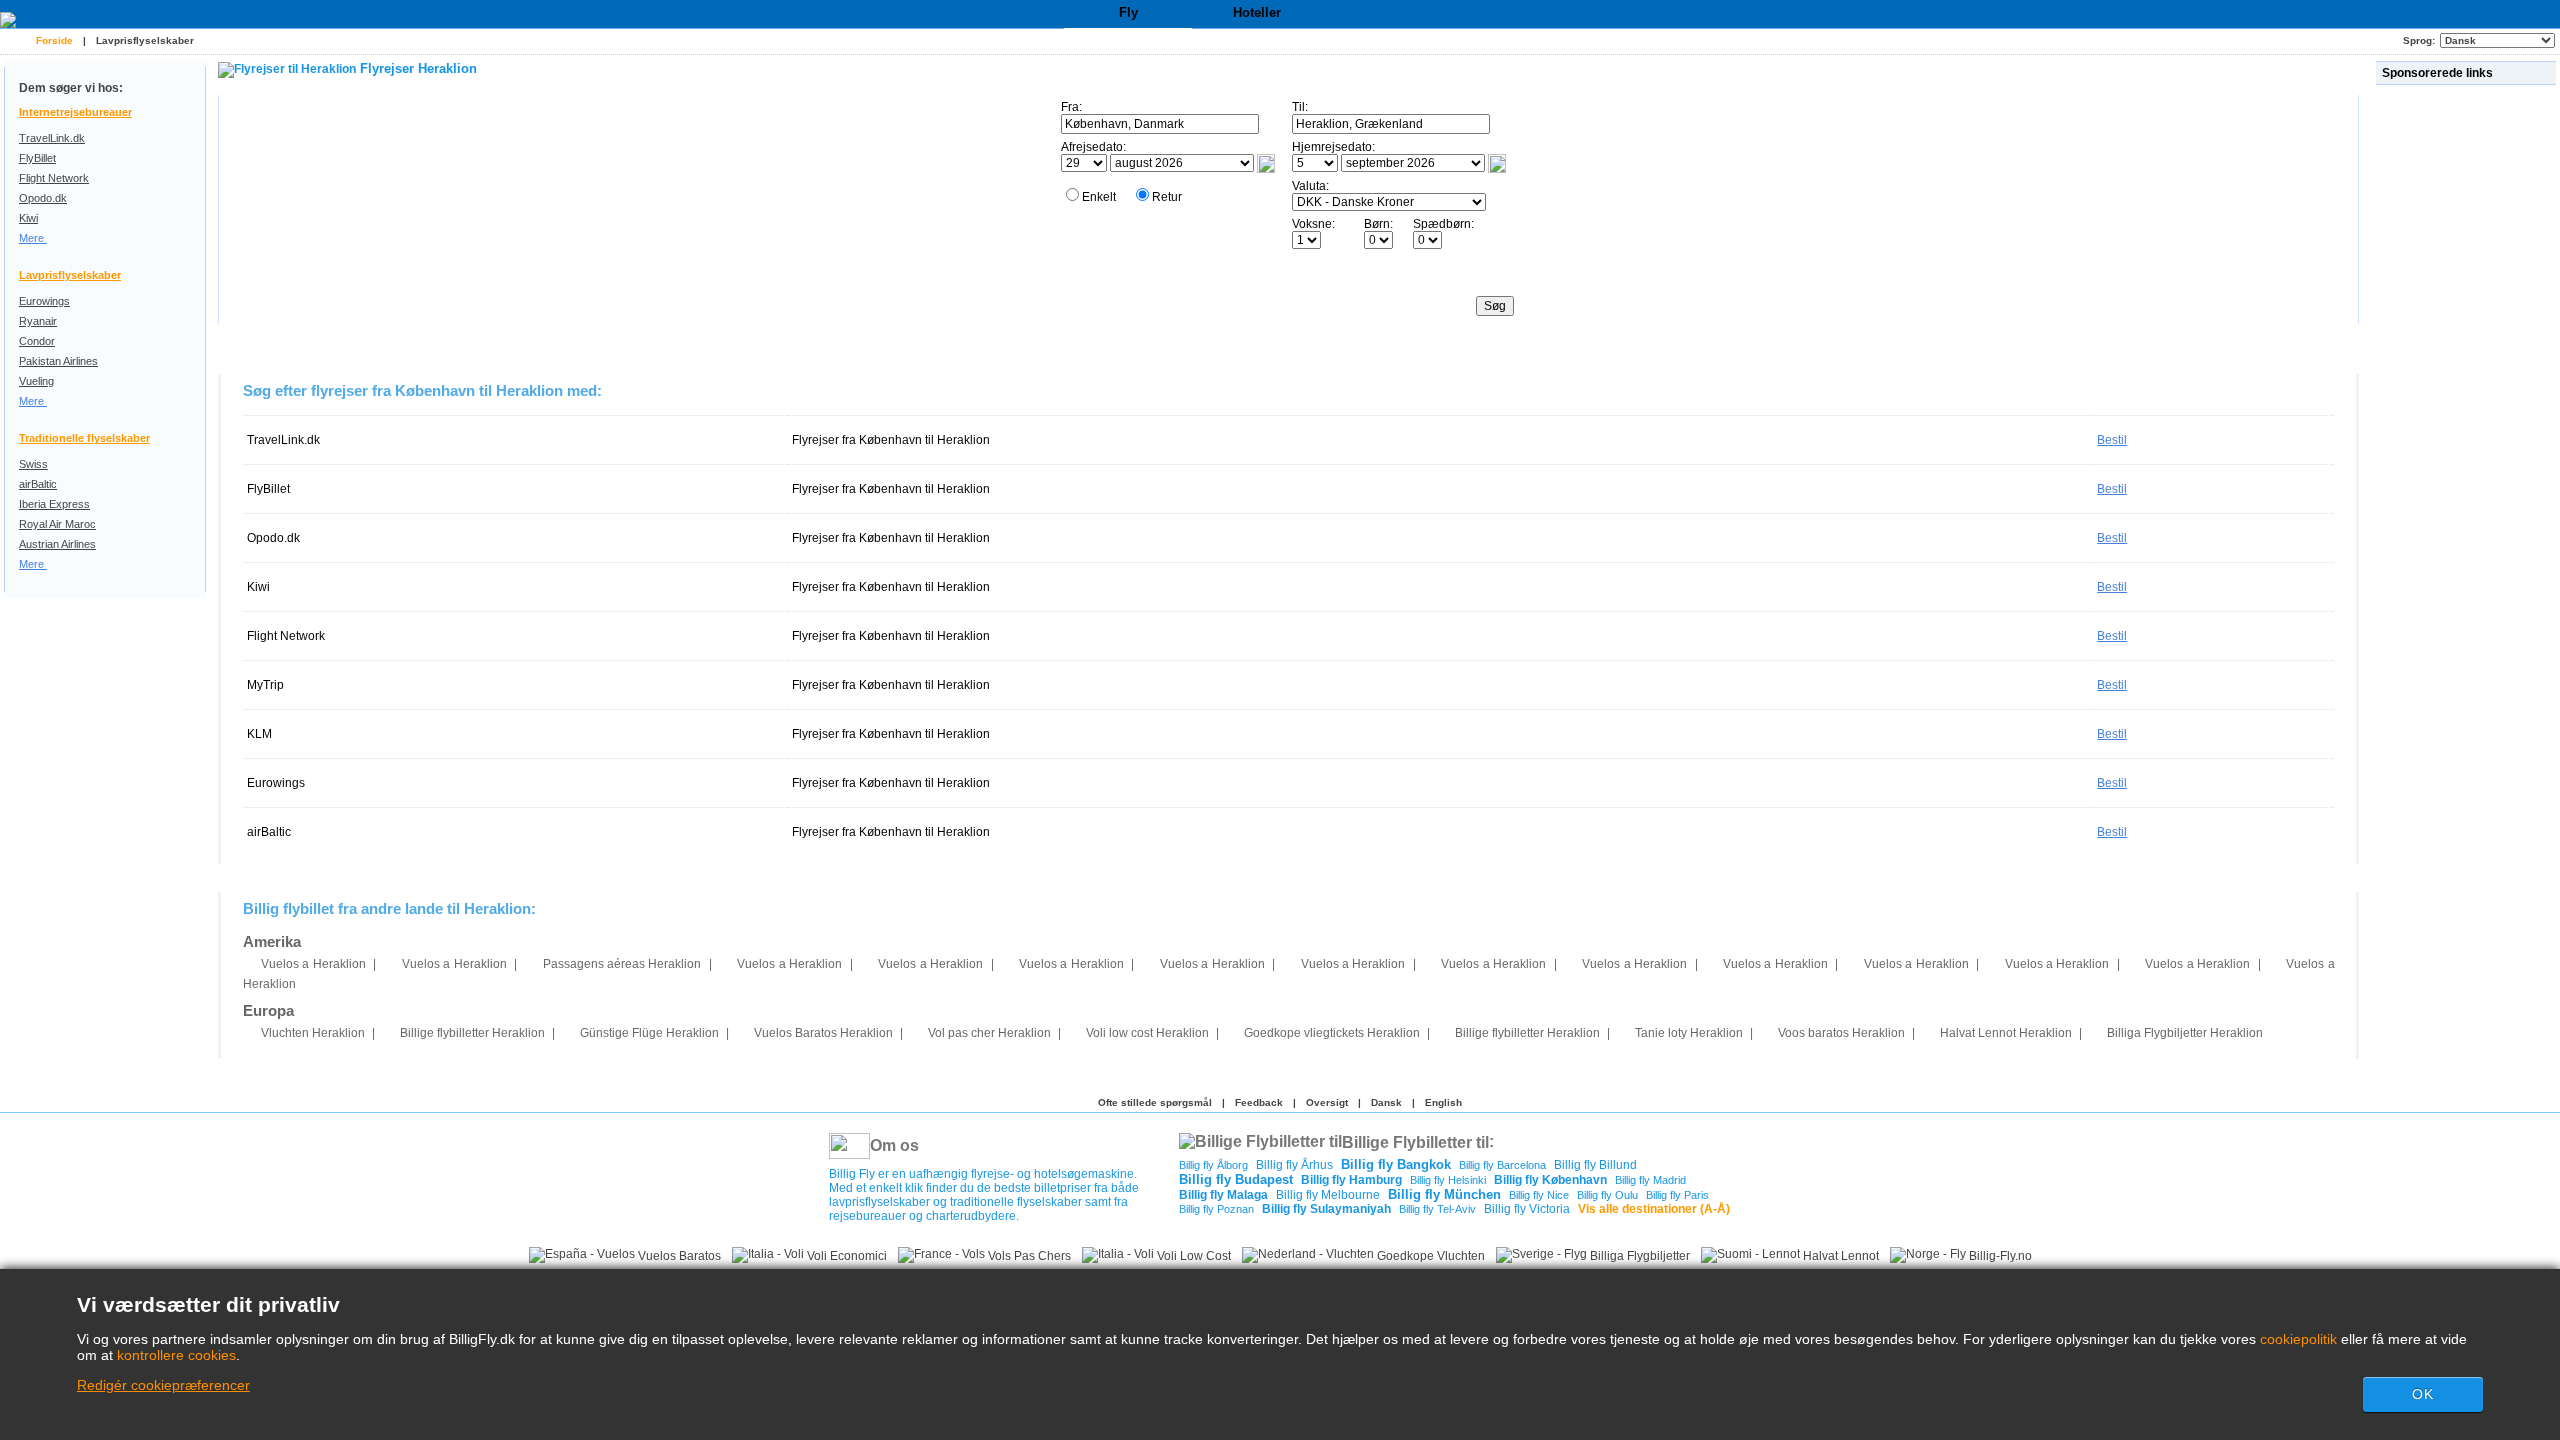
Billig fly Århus (1294, 1165)
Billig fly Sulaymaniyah (1326, 1209)
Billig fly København (1550, 1180)
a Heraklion (313, 964)
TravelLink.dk (52, 138)
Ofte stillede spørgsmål (1155, 1102)
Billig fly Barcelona (1502, 1165)
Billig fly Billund (1595, 1165)
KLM (259, 734)
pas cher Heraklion (989, 1033)
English (1443, 1102)
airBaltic (38, 484)
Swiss (33, 464)
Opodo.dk (43, 198)
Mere (33, 238)
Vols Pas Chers (1028, 1256)
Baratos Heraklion (823, 1033)
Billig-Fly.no (1999, 1256)
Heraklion (313, 1033)
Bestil (2112, 440)
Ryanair (38, 321)
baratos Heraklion (1841, 1033)
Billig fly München (1444, 1194)
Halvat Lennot (1839, 1256)
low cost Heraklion (1147, 1033)
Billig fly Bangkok (1396, 1164)
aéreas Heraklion (622, 964)
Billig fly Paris (1677, 1195)
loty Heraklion (1689, 1033)
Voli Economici (845, 1256)
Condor (37, 341)
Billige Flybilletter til (1415, 1141)
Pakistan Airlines (58, 361)
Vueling (36, 381)
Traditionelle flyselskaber (84, 438)
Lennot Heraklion (2006, 1033)
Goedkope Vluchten (1429, 1256)
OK (2423, 1394)
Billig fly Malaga (1223, 1195)
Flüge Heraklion (649, 1033)
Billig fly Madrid (1650, 1180)
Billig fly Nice (1539, 1195)
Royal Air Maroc (57, 524)
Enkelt (1099, 197)
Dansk (1386, 1102)
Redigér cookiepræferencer (163, 1385)
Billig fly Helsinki (1448, 1180)
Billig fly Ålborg (1213, 1165)
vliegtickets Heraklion (1332, 1033)
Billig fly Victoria (1527, 1209)
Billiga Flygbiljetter (1638, 1256)
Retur (1167, 197)
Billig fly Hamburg (1351, 1180)
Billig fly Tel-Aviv (1437, 1209)
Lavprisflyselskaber (145, 40)
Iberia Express (54, 504)
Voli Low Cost (1192, 1256)
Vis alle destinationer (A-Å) (1654, 1209)
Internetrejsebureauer (75, 112)
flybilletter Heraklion (472, 1033)
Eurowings (44, 301)
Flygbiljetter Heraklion (2185, 1033)
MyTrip (265, 685)
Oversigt (1327, 1102)
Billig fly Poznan (1216, 1209)
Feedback (1259, 1102)
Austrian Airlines (57, 544)
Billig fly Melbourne (1328, 1195)
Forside (54, 40)
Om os (894, 1145)
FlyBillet (37, 158)
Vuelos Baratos (678, 1256)
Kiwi (28, 218)
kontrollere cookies (176, 1355)
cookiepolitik (2298, 1339)
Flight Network (54, 178)
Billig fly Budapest (1236, 1179)
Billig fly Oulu (1607, 1195)
